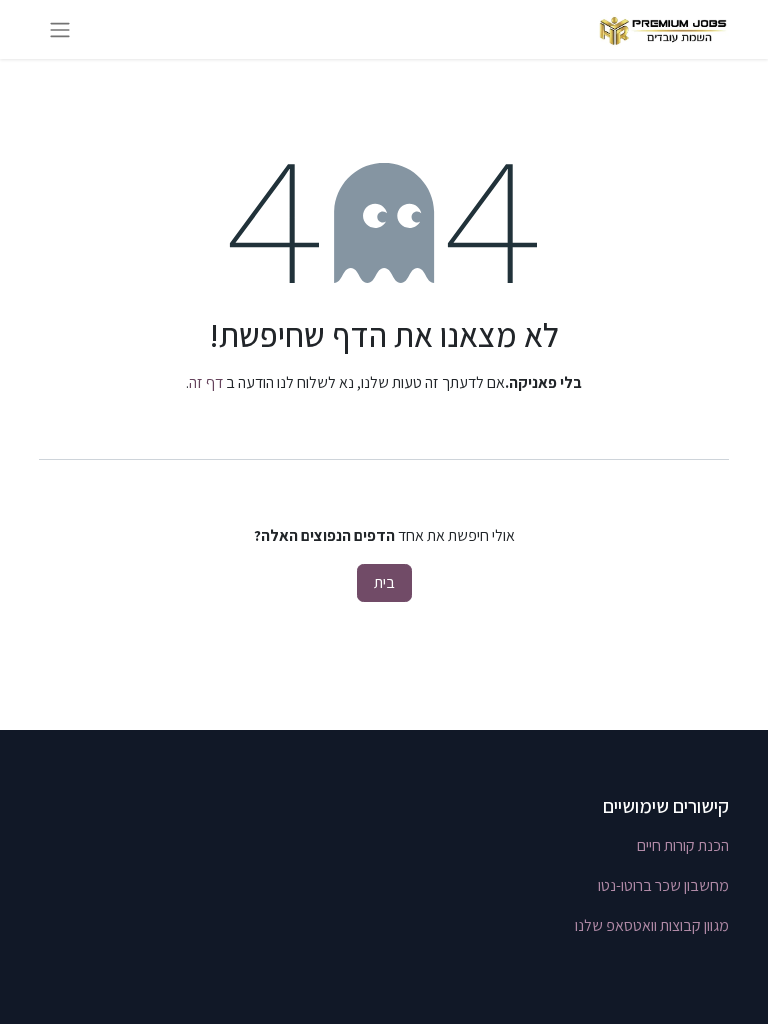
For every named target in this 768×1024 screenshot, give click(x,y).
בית (384, 582)
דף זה (206, 382)
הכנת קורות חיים (683, 845)
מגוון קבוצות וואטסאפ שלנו (652, 925)
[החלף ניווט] (60, 29)
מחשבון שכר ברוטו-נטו (663, 885)
